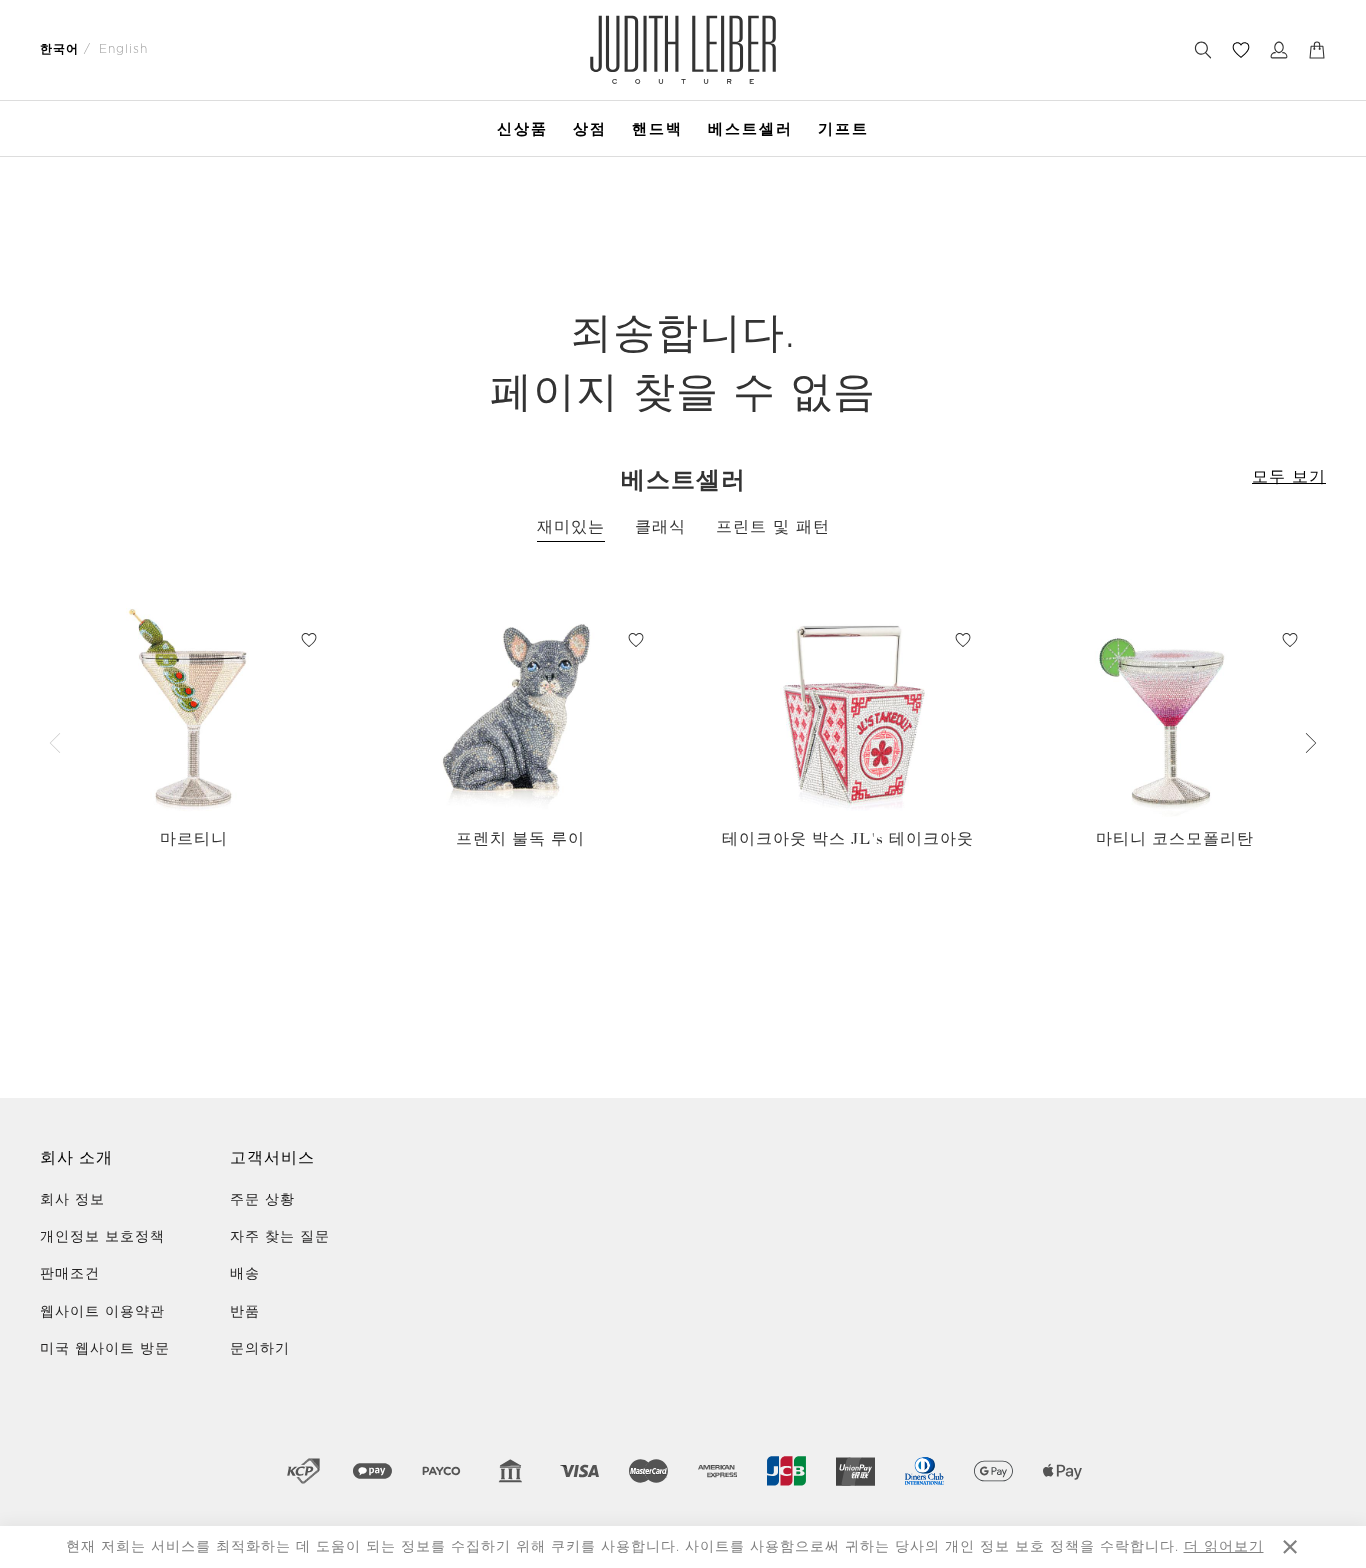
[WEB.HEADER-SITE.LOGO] (682, 49)
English (123, 49)
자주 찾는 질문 (280, 1237)
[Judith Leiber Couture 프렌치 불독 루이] (520, 709)
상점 (590, 128)
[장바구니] (1317, 50)
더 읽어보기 (1224, 1547)
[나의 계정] (1279, 50)
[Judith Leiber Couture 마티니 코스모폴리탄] (1174, 709)
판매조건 (70, 1274)
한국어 (59, 49)
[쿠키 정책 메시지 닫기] (1290, 1547)
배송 (245, 1274)
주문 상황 (262, 1200)
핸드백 (657, 128)
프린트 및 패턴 (773, 527)
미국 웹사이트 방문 (105, 1349)
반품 (245, 1312)
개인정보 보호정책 (102, 1237)
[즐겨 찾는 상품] (1241, 50)
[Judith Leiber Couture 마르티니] (193, 709)
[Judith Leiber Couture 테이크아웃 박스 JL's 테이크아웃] (847, 709)
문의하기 (260, 1349)
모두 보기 (1289, 477)
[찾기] (1203, 50)
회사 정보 (72, 1200)
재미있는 (571, 527)
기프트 (843, 128)
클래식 (660, 527)
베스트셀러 (750, 128)
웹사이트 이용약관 (102, 1312)
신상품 (522, 128)
